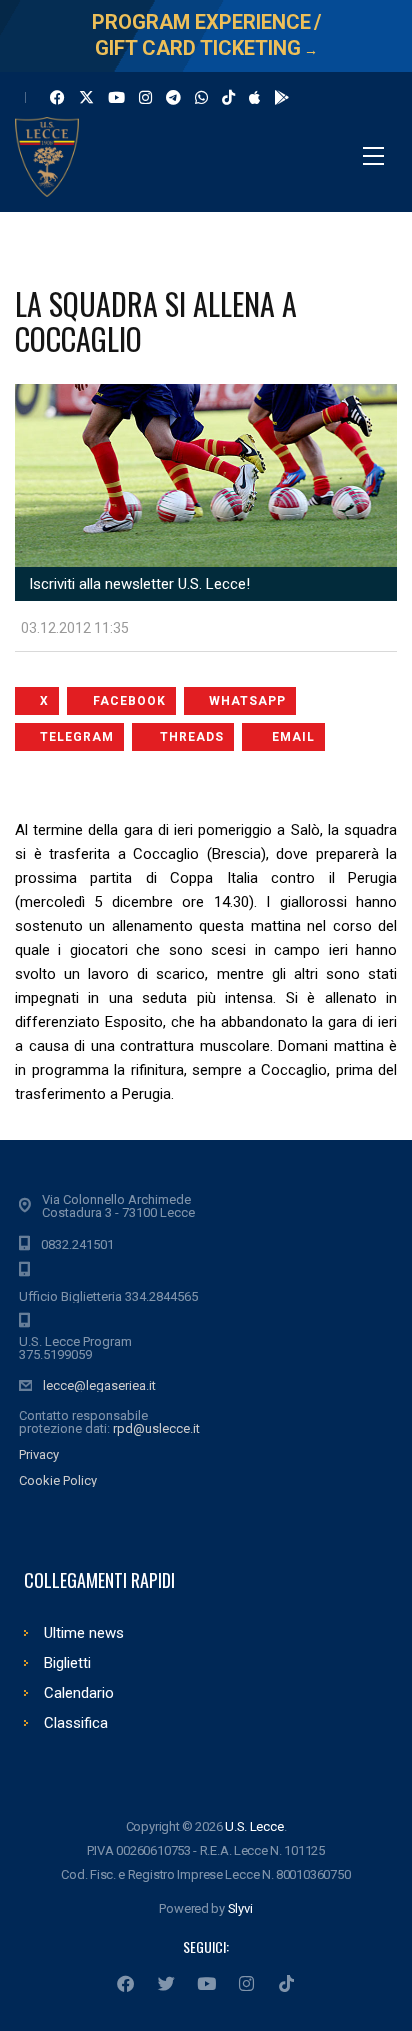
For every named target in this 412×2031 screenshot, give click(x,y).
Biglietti (67, 1663)
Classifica (76, 1723)
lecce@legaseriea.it (99, 1385)
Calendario (79, 1693)
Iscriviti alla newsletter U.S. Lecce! (137, 584)
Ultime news (84, 1633)
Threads (192, 737)
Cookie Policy (58, 1480)
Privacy (39, 1454)
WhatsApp (247, 701)
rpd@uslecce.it (156, 1428)
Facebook (129, 701)
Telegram (77, 737)
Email (293, 737)
